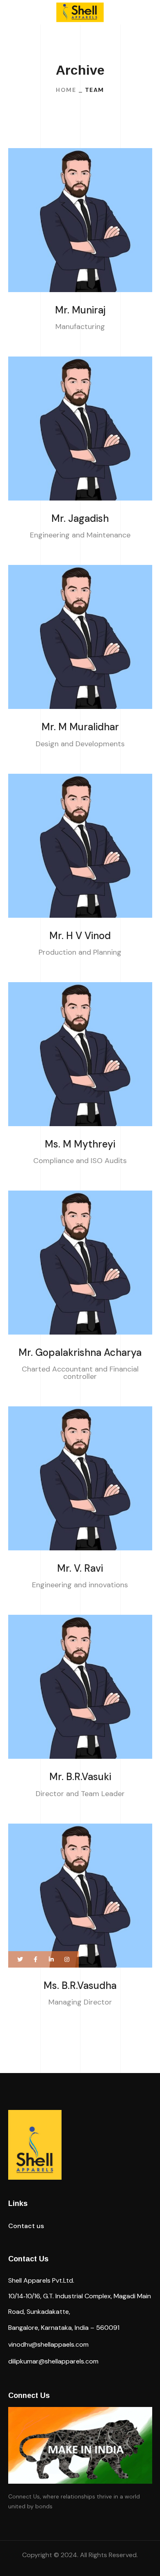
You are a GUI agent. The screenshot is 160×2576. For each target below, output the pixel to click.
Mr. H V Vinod (80, 936)
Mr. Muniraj (80, 310)
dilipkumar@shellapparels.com (53, 2361)
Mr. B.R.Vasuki (80, 1777)
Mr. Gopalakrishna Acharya (80, 1352)
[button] (26, 2226)
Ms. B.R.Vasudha (80, 1985)
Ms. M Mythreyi (80, 1144)
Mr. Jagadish (80, 518)
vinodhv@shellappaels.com (48, 2344)
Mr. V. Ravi (80, 1568)
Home (66, 90)
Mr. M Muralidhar (80, 727)
